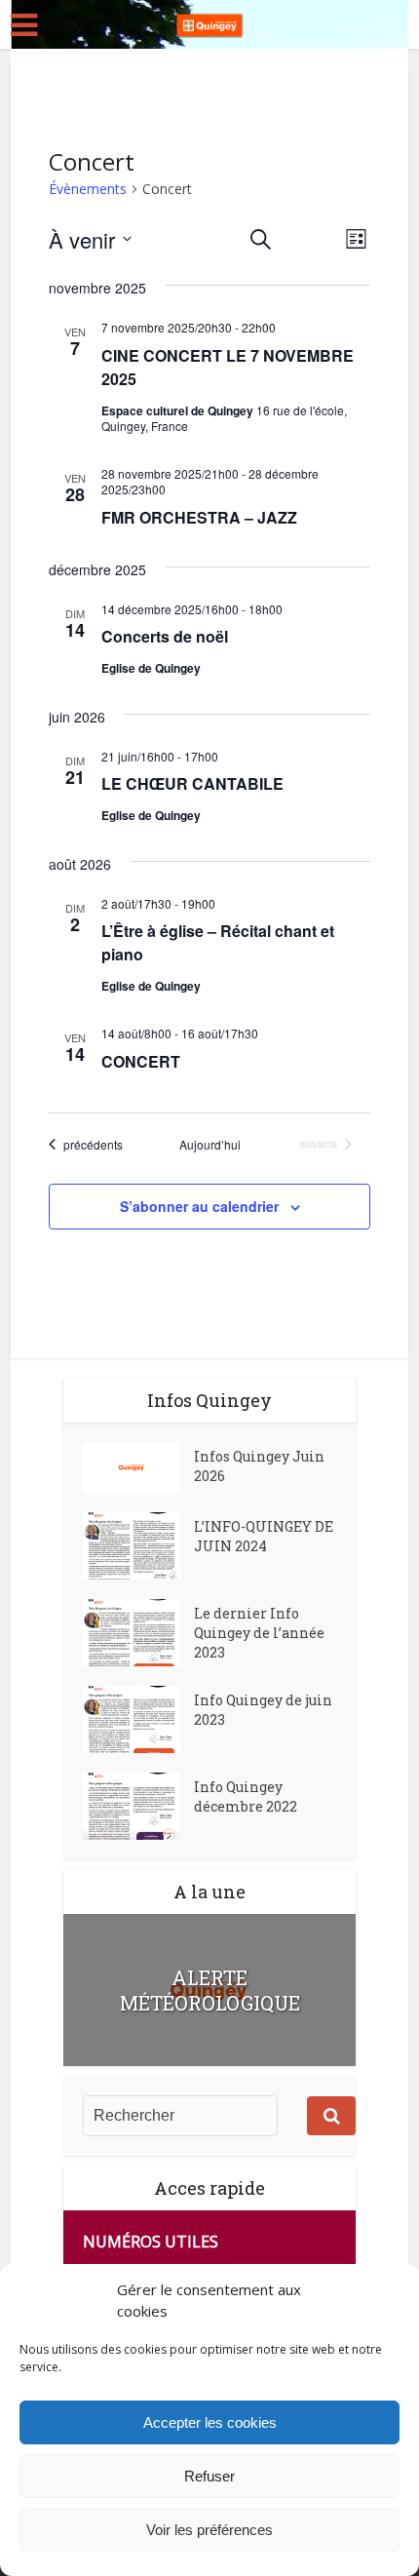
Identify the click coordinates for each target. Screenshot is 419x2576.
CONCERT (141, 1061)
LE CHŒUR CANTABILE (192, 783)
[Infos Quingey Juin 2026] (138, 1467)
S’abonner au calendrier (199, 1206)
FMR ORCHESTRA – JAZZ (199, 517)
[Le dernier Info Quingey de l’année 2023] (138, 1633)
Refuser (209, 2476)
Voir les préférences (209, 2530)
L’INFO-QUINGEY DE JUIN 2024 (264, 1536)
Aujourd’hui (210, 1145)
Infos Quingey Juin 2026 (259, 1466)
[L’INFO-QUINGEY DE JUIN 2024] (138, 1546)
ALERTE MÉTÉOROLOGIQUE (210, 1990)
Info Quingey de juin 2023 (263, 1710)
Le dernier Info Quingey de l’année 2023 (259, 1633)
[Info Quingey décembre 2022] (138, 1806)
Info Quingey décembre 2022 (246, 1796)
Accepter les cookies (210, 2422)
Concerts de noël (165, 636)
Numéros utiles (151, 2242)
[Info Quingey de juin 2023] (138, 1719)
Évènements (88, 189)
